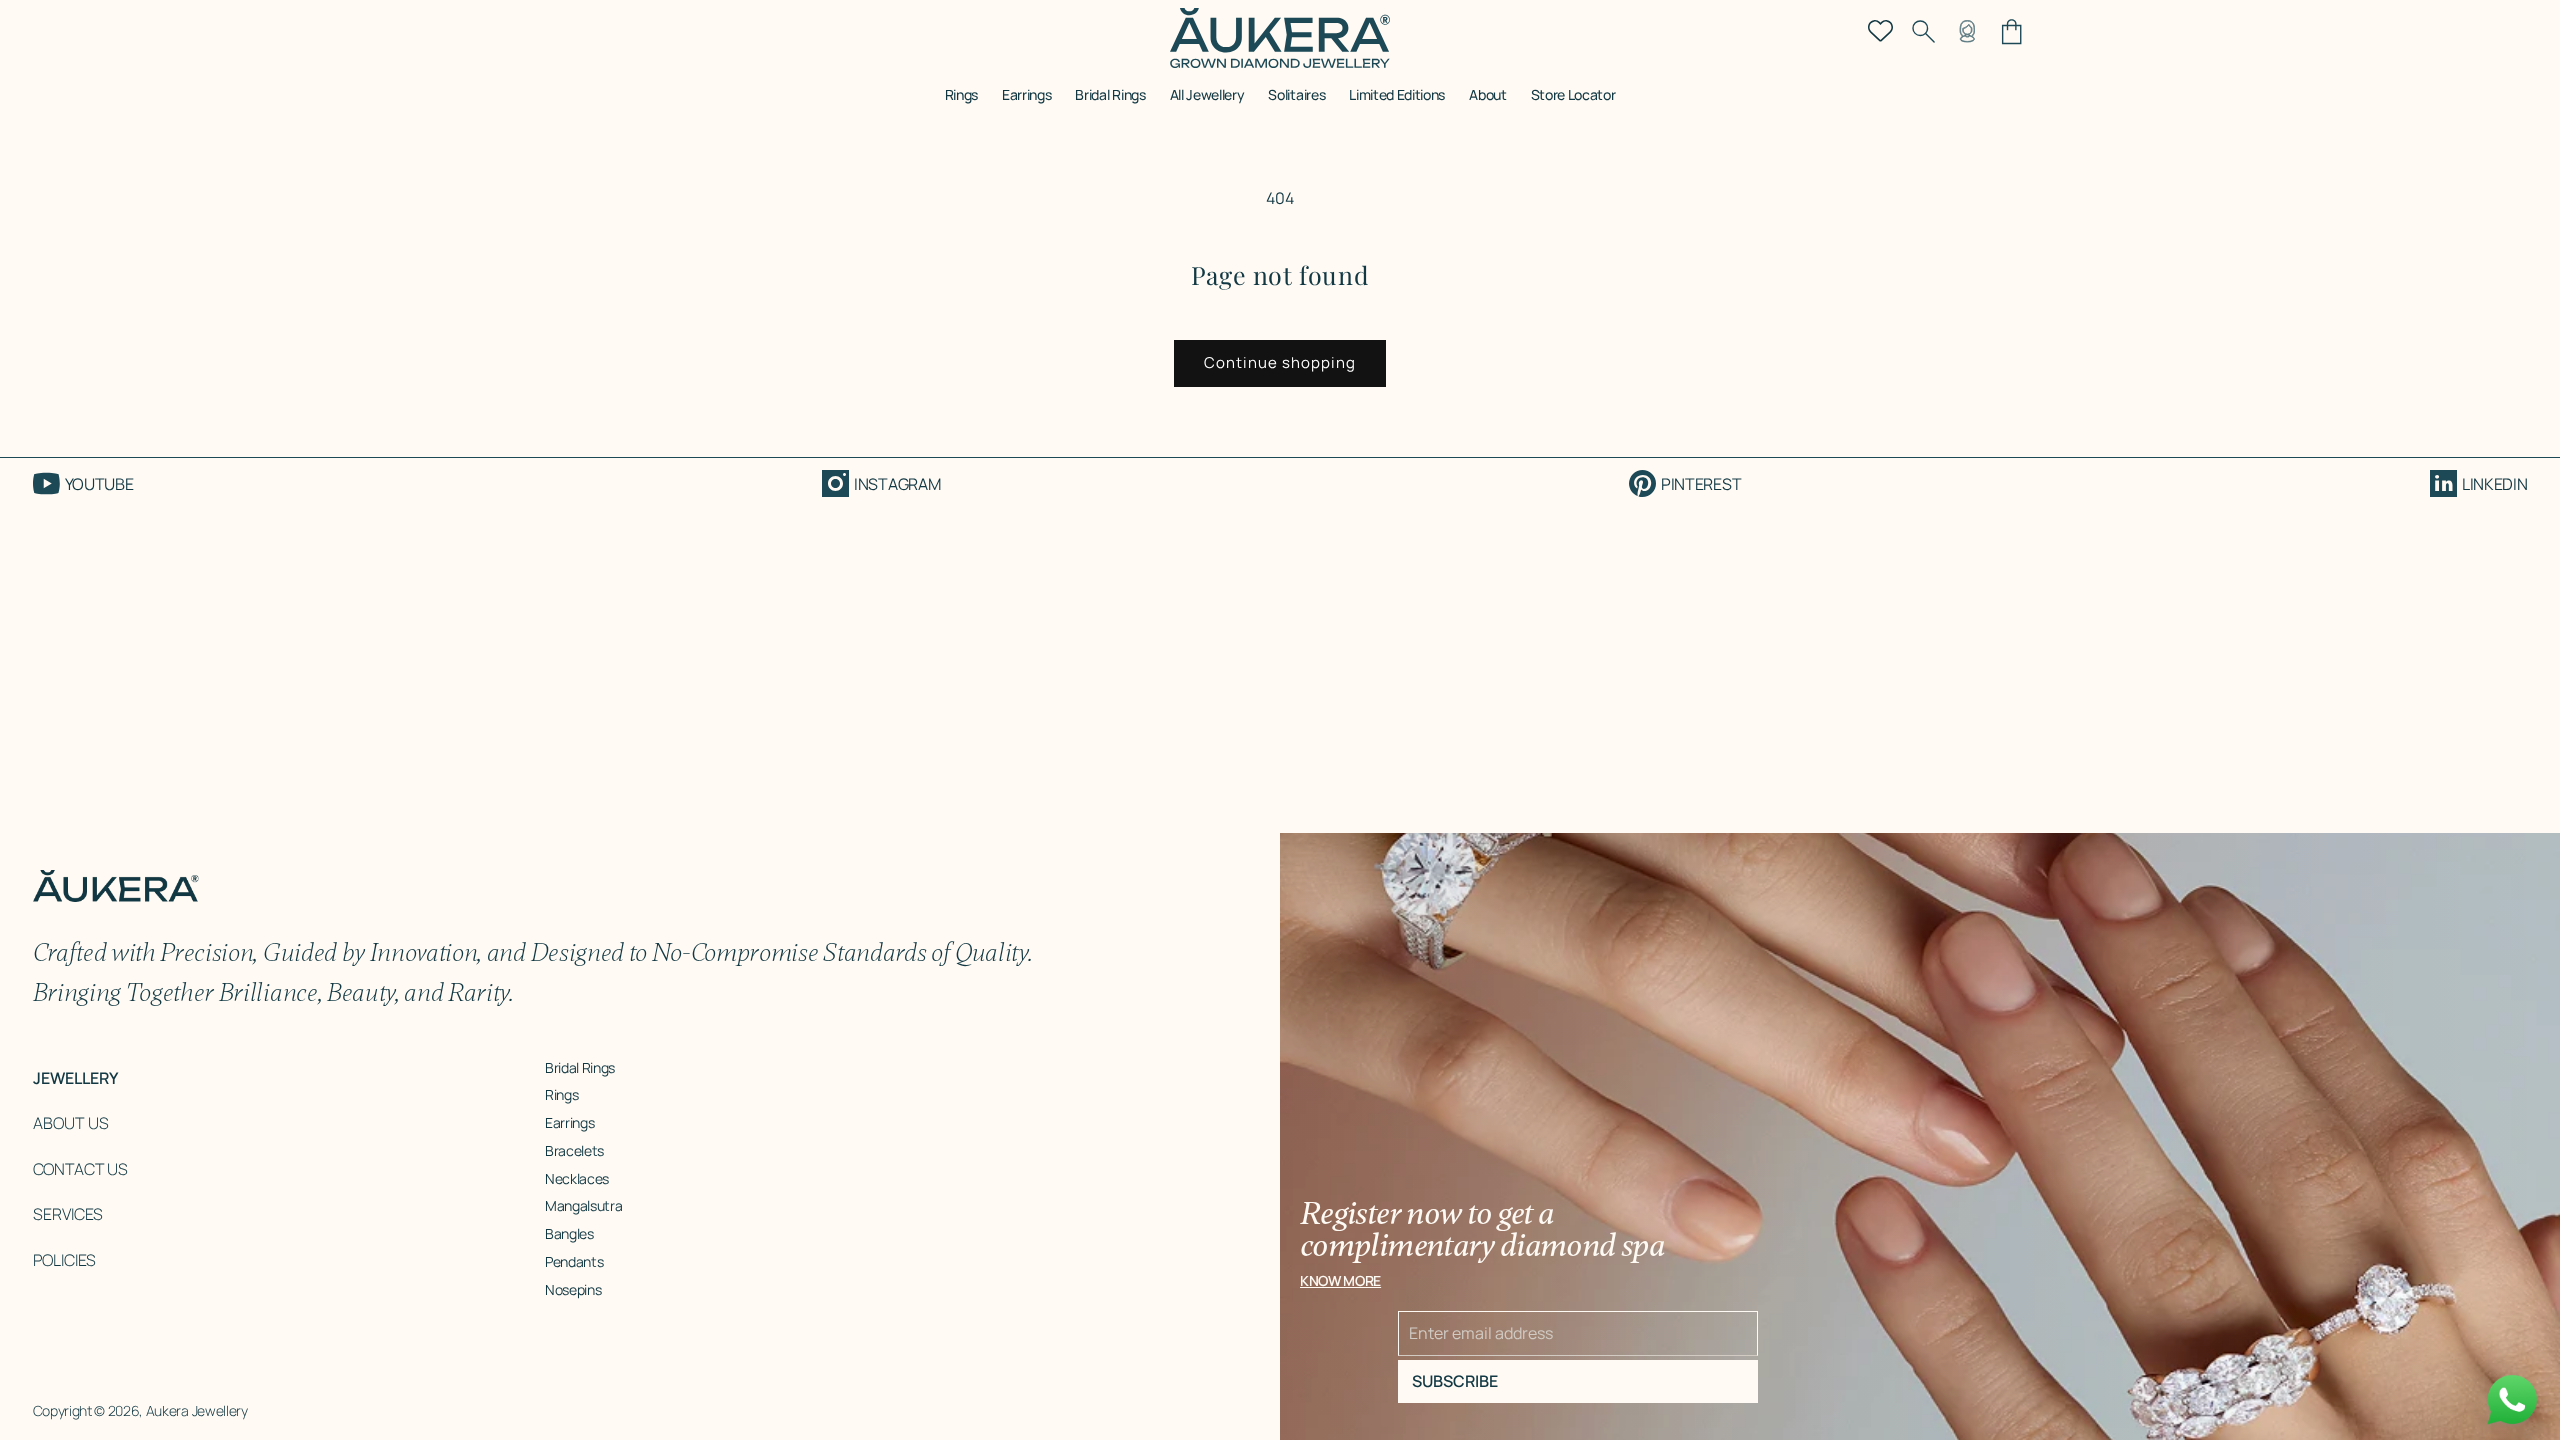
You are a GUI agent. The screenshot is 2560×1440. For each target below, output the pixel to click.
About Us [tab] (71, 1123)
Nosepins (573, 1289)
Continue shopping (1280, 362)
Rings (561, 1094)
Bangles (569, 1233)
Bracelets (574, 1150)
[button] (961, 101)
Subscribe (1455, 1381)
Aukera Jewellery (197, 1410)
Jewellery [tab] (75, 1078)
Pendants (574, 1261)
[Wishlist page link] (1880, 29)
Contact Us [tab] (80, 1169)
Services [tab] (68, 1214)
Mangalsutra (583, 1205)
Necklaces (577, 1178)
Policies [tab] (64, 1260)
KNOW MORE (1340, 1280)
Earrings (569, 1122)
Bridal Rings (580, 1067)
